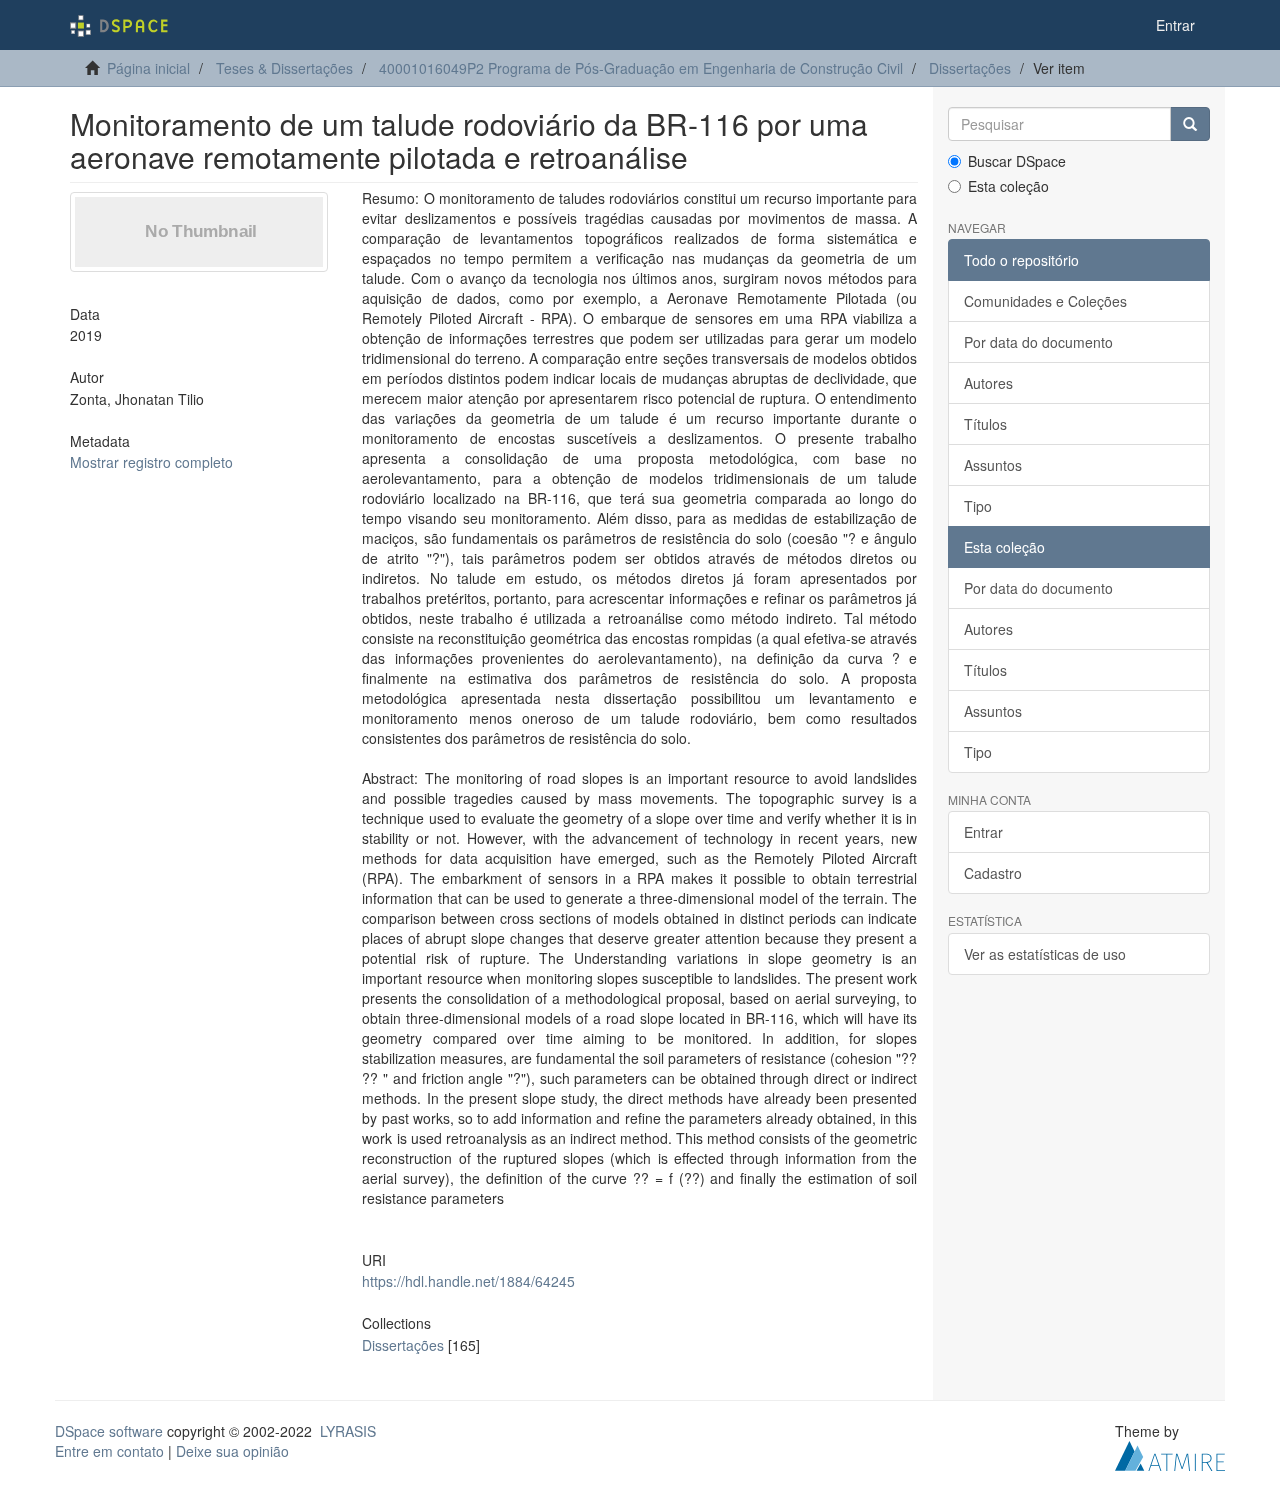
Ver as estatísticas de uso (1045, 954)
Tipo (978, 506)
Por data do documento (1038, 342)
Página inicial (148, 68)
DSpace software (109, 1431)
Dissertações (970, 68)
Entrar (983, 832)
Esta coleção (1008, 186)
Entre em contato (109, 1451)
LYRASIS (348, 1431)
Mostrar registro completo (151, 462)
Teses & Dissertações (284, 68)
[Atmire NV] (1170, 1453)
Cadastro (993, 873)
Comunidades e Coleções (1045, 301)
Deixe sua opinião (232, 1451)
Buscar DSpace (1017, 161)
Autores (988, 383)
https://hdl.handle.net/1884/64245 (468, 1281)
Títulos (985, 424)
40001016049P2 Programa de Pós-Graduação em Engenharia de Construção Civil (641, 68)
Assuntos (993, 465)
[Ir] (1190, 124)
